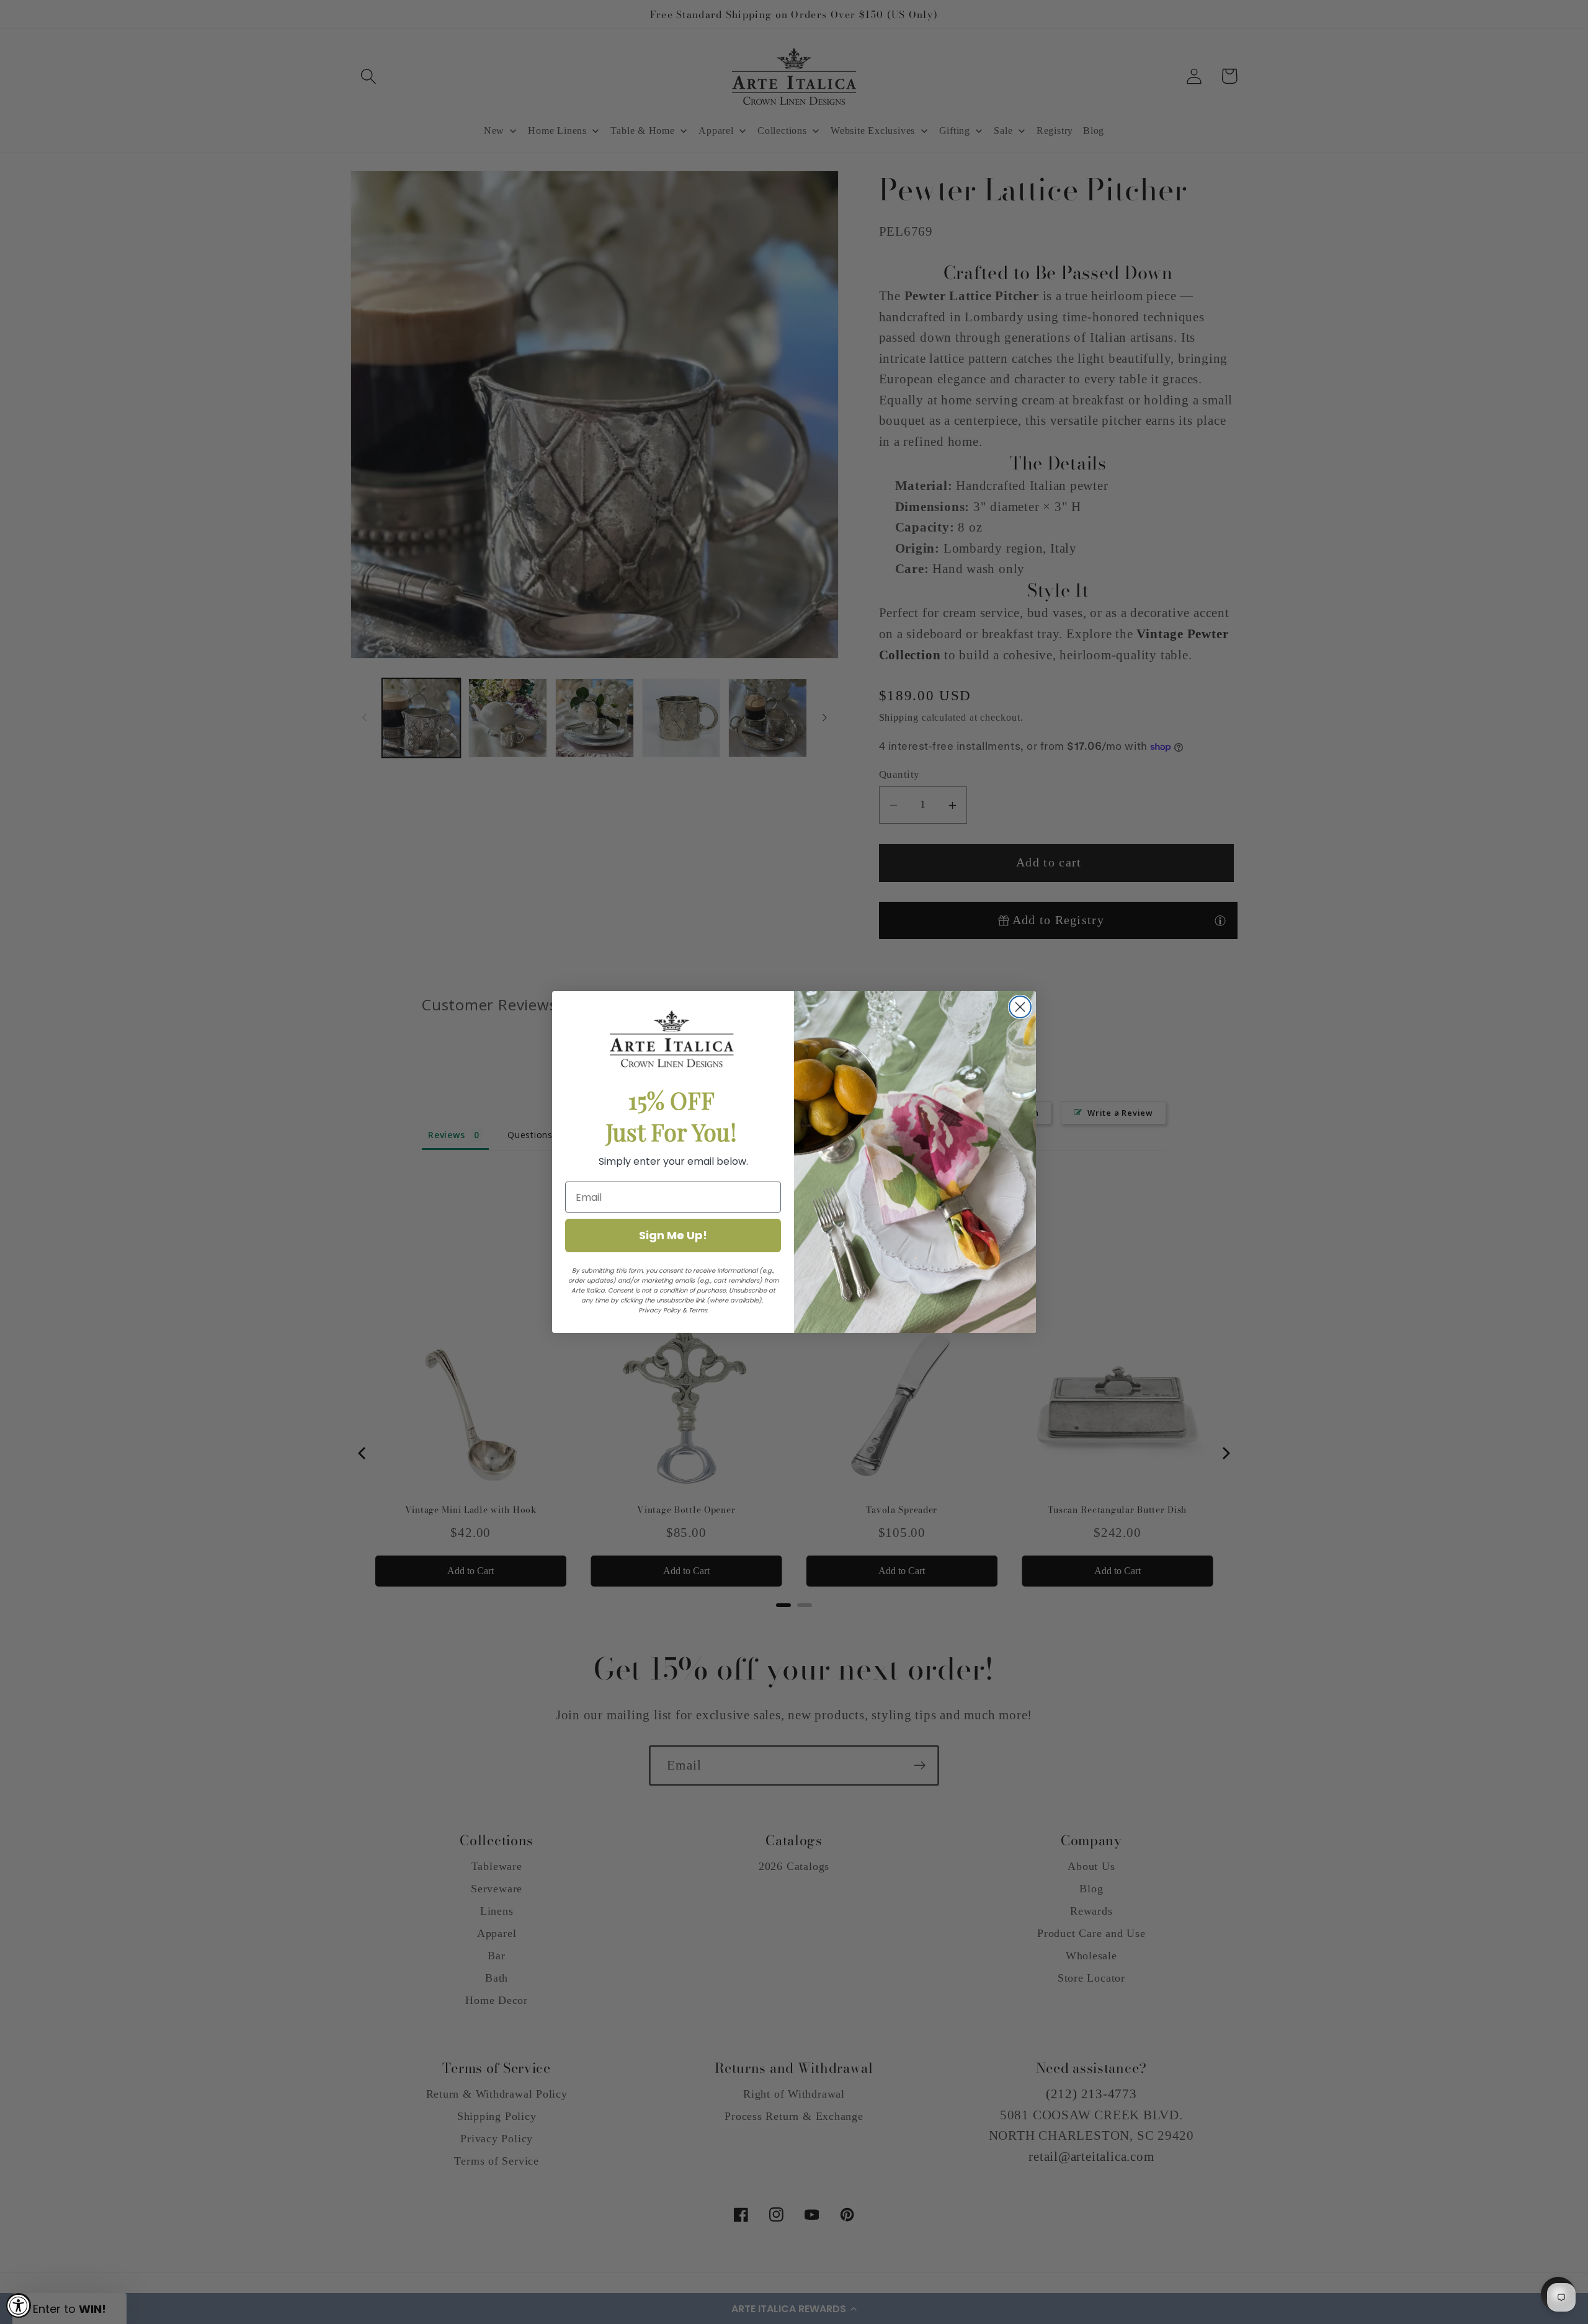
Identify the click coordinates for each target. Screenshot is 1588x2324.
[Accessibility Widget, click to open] (19, 2305)
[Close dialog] (1020, 1007)
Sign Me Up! (673, 1235)
